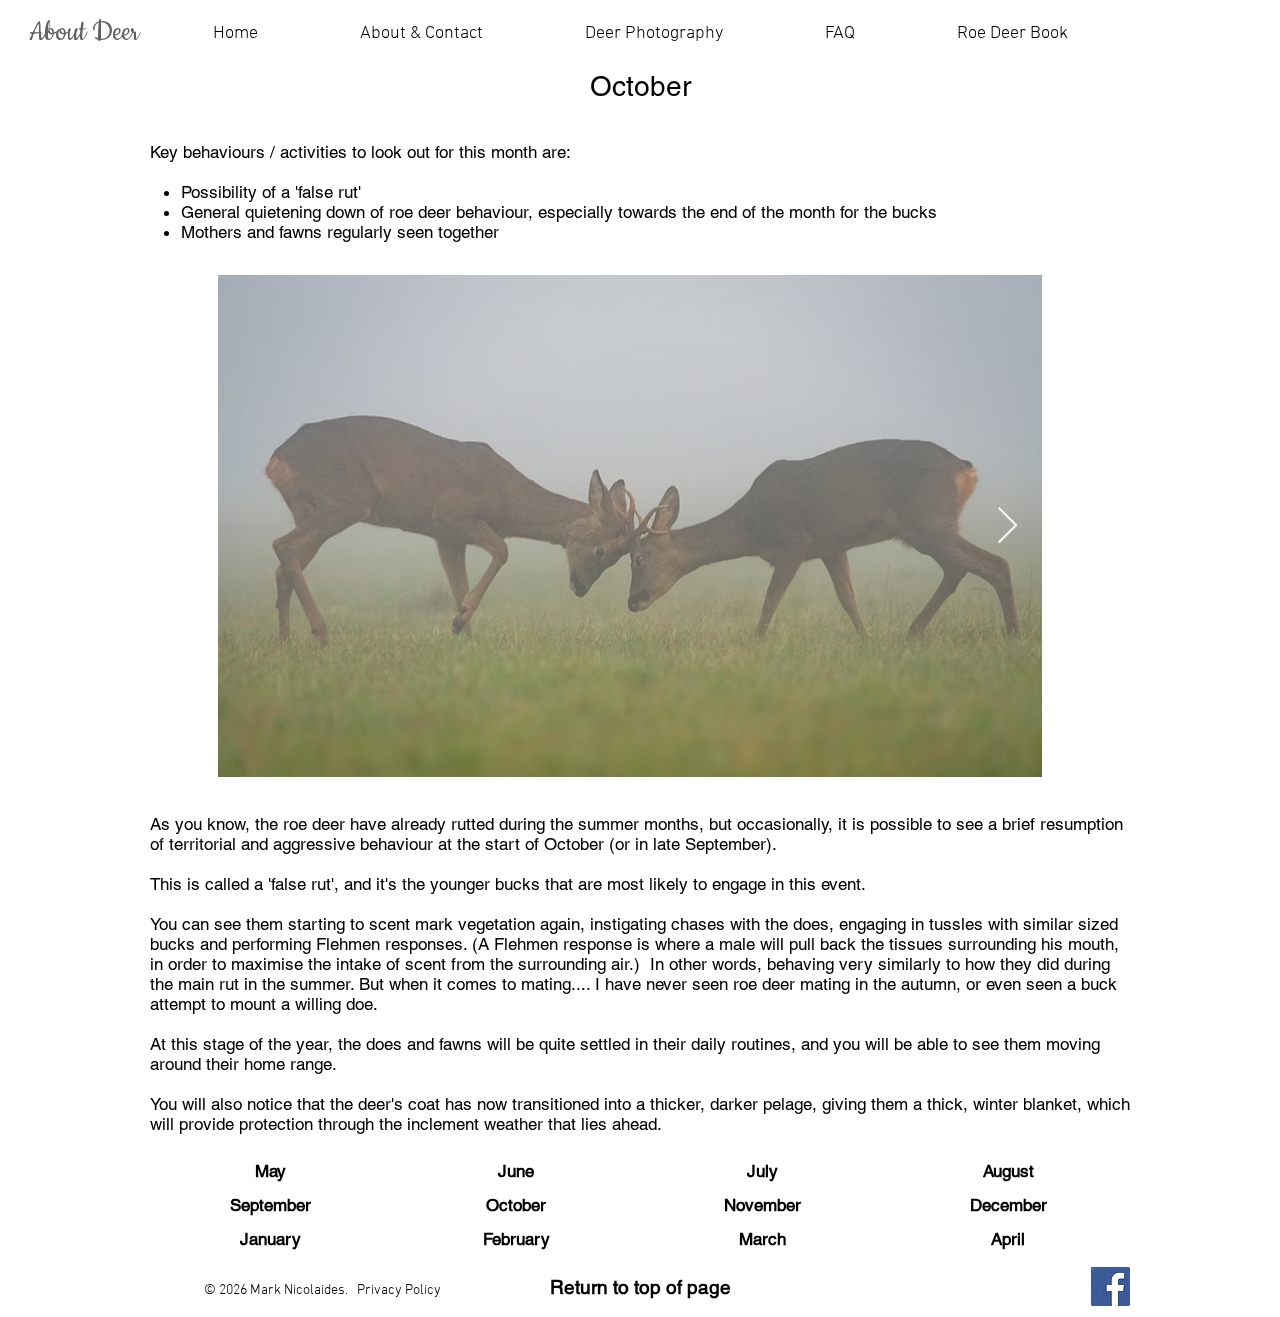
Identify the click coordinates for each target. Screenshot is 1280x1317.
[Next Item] (1007, 526)
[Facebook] (1110, 1286)
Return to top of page (640, 1287)
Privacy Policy (399, 1290)
